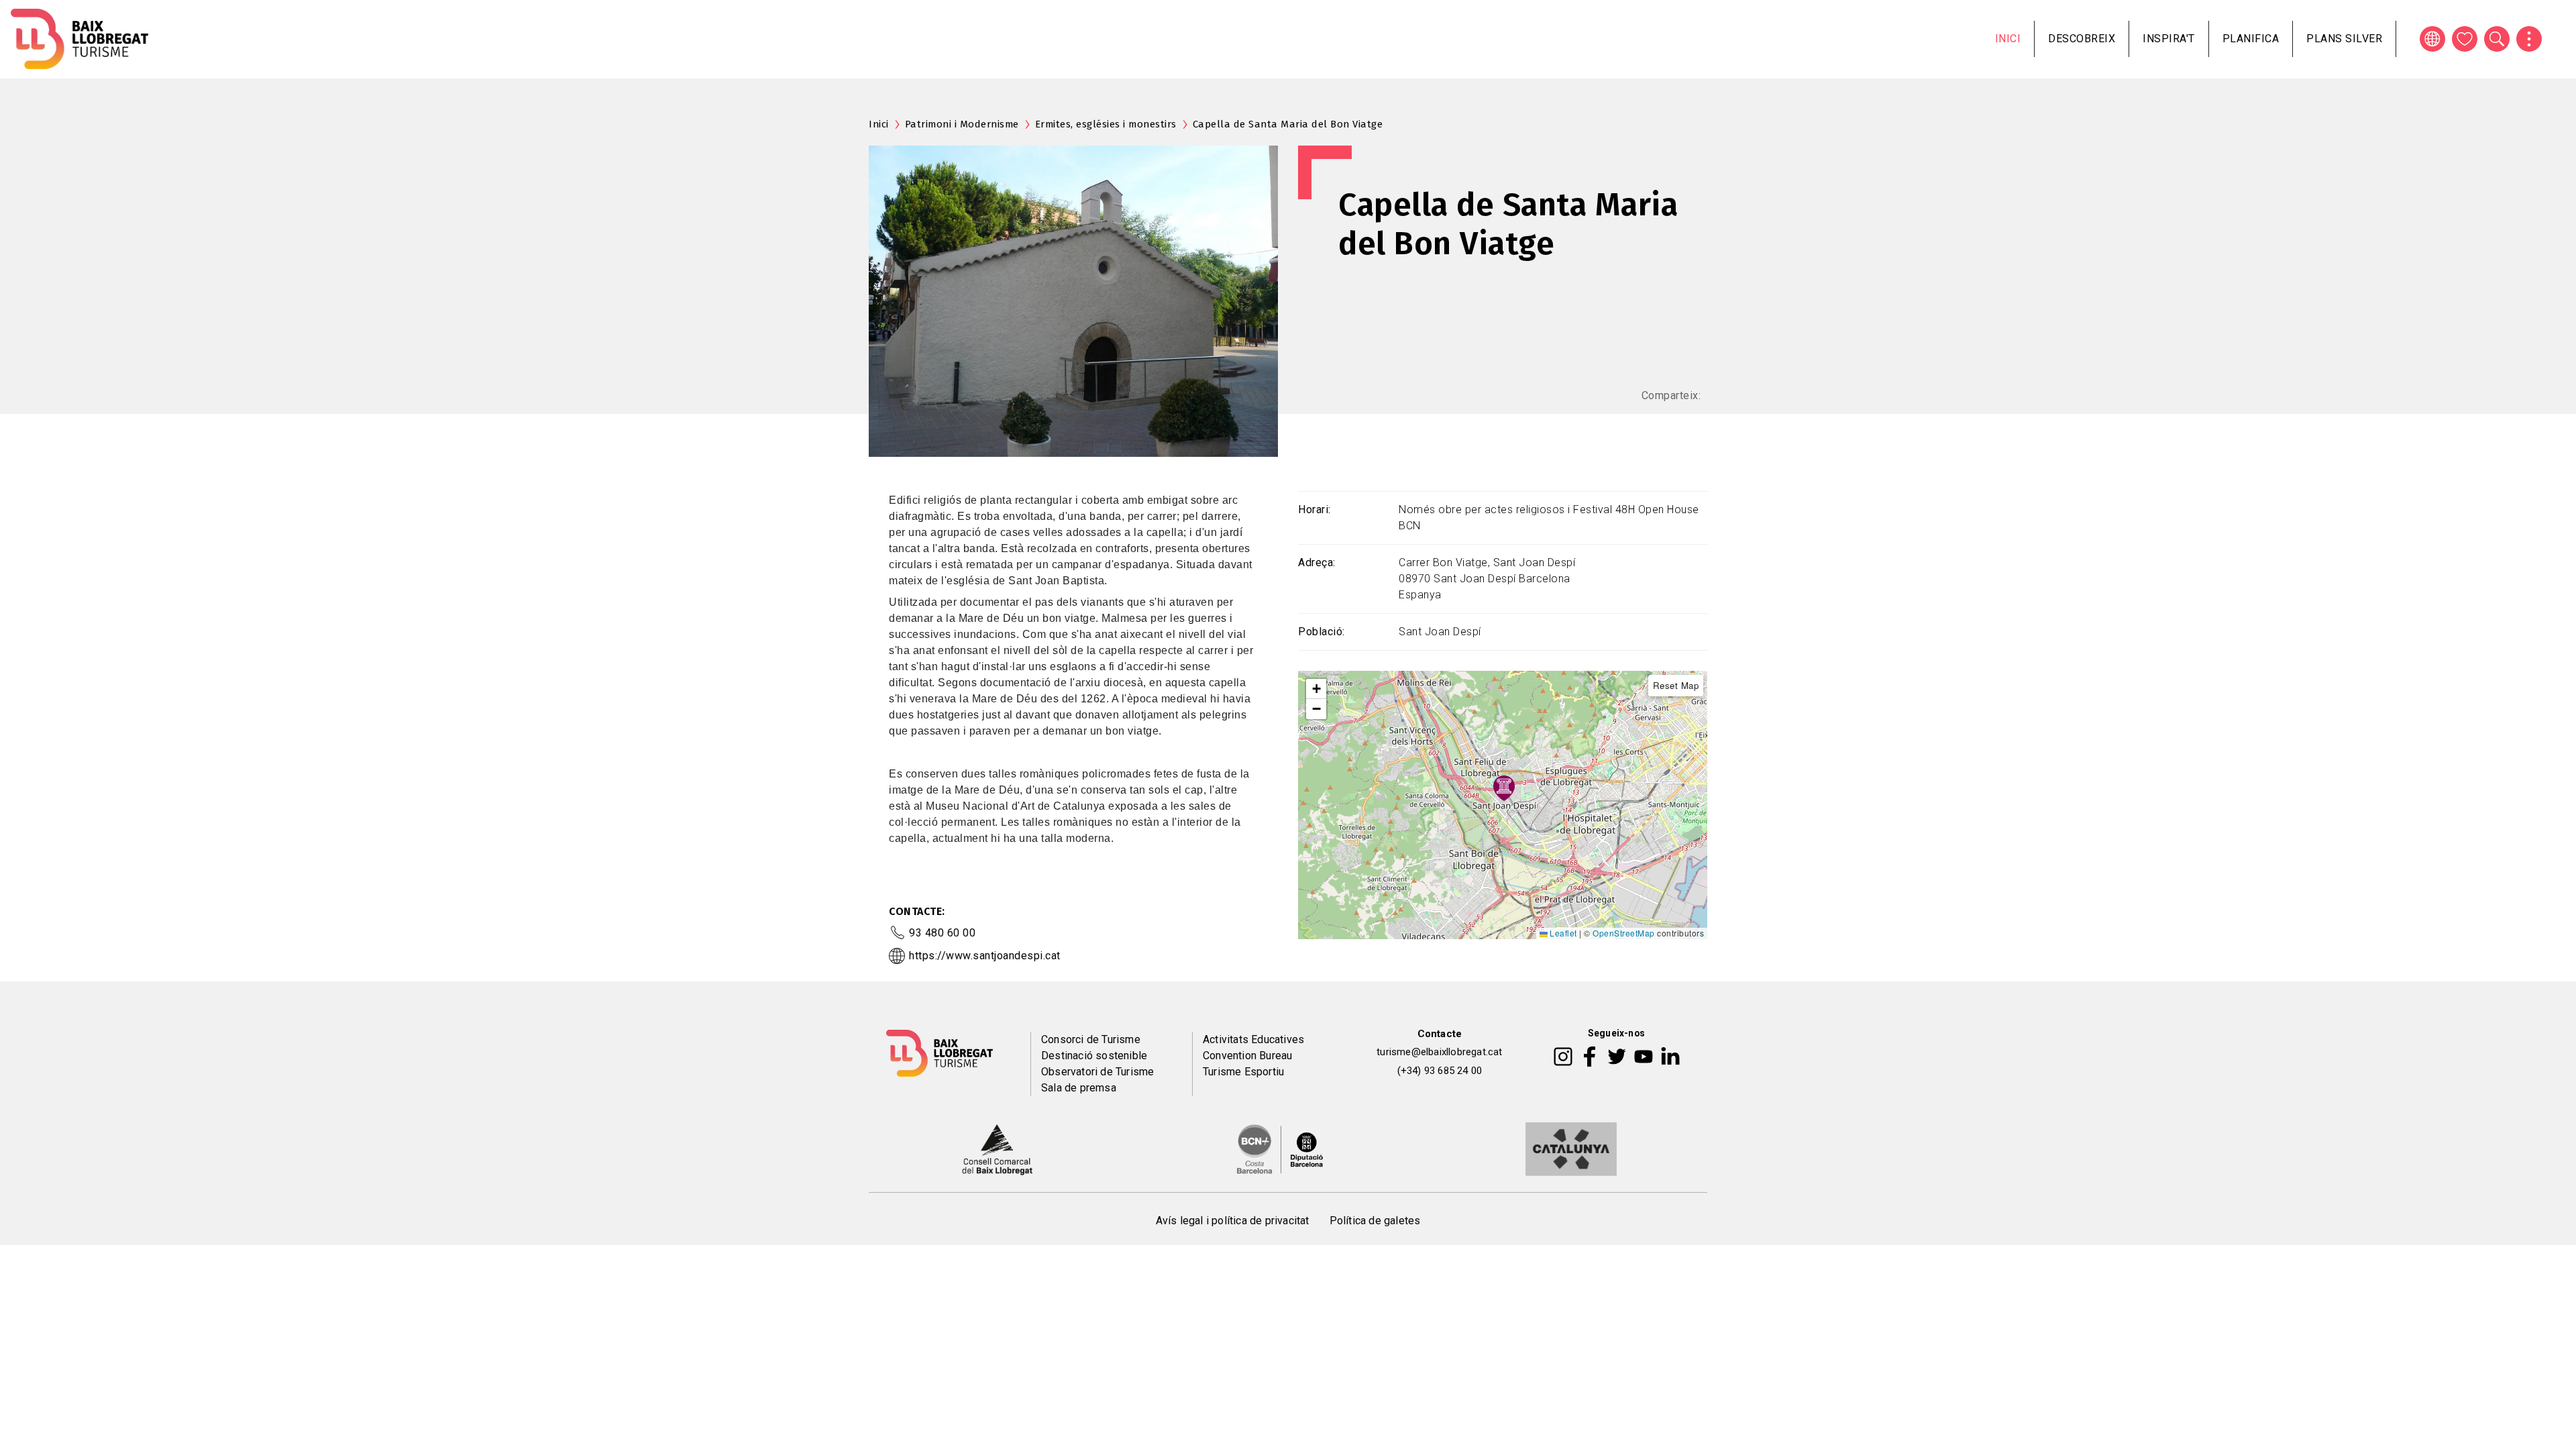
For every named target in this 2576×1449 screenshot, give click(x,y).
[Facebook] (1590, 1056)
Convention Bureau (1247, 1056)
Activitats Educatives (1253, 1039)
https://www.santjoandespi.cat (985, 956)
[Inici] (79, 39)
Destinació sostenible (1094, 1056)
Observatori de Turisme (1097, 1072)
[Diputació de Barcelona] (1280, 1148)
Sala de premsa (1079, 1088)
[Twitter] (1617, 1056)
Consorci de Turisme (1091, 1039)
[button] (1316, 689)
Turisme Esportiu (1243, 1072)
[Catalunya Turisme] (1571, 1148)
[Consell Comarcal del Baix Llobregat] (997, 1148)
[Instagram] (1563, 1056)
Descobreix (2082, 39)
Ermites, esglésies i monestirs (1106, 124)
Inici (2008, 39)
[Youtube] (1644, 1056)
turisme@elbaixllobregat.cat (1439, 1052)
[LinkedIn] (1670, 1056)
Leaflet (1562, 933)
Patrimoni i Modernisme (962, 124)
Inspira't (2169, 39)
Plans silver (2344, 39)
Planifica (2251, 39)
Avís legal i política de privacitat (1233, 1221)
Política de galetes (1375, 1221)
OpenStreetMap (1624, 933)
